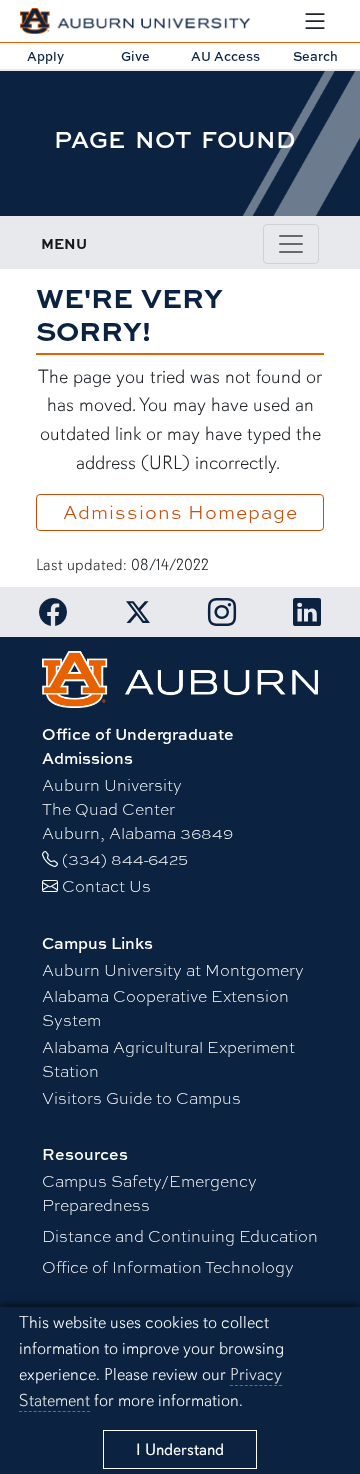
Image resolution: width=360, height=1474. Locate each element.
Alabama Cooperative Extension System (165, 1007)
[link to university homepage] (180, 676)
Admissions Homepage (180, 512)
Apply (45, 56)
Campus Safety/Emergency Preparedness (149, 1192)
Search (315, 56)
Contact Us (106, 885)
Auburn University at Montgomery (173, 969)
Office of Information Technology (168, 1266)
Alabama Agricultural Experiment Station (168, 1058)
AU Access (225, 56)
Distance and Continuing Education (180, 1235)
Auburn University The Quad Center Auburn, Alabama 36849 (137, 808)
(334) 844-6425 (125, 858)
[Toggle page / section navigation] (291, 244)
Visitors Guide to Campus (141, 1097)
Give (135, 56)
